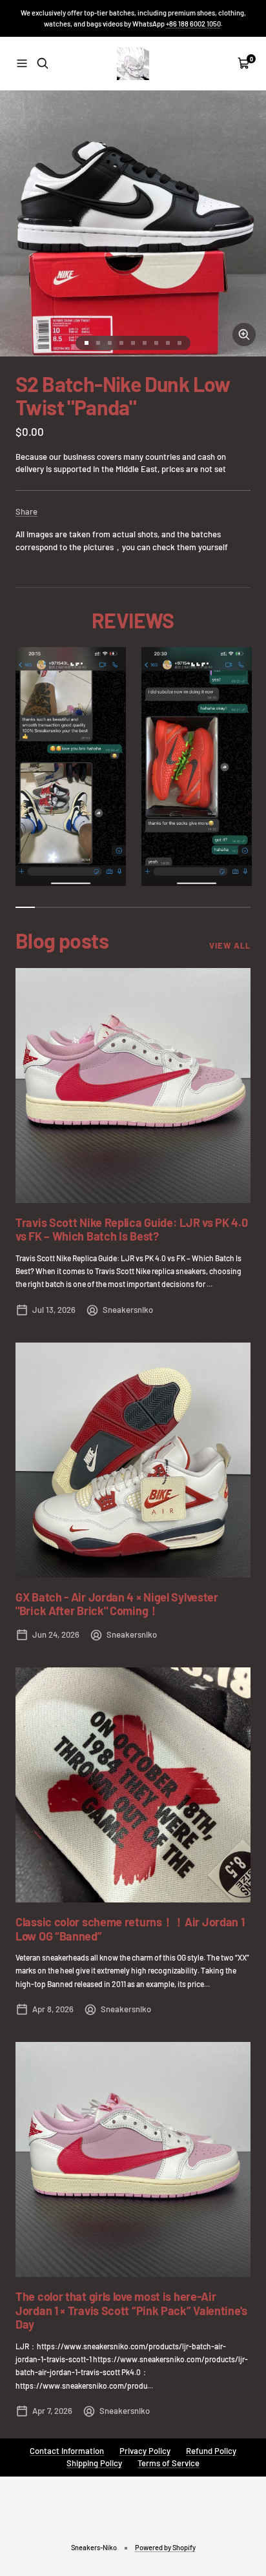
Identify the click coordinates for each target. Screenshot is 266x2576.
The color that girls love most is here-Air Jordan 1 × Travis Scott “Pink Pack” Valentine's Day (131, 2310)
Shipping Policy (94, 2463)
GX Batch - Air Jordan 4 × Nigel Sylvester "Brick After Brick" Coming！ (117, 1604)
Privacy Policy (145, 2451)
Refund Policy (211, 2451)
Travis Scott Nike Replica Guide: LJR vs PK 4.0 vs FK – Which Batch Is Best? (131, 1230)
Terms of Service (169, 2463)
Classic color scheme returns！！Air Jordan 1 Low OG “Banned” (130, 1929)
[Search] (43, 63)
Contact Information (67, 2451)
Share (26, 511)
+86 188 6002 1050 (193, 24)
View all (230, 945)
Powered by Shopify (165, 2547)
